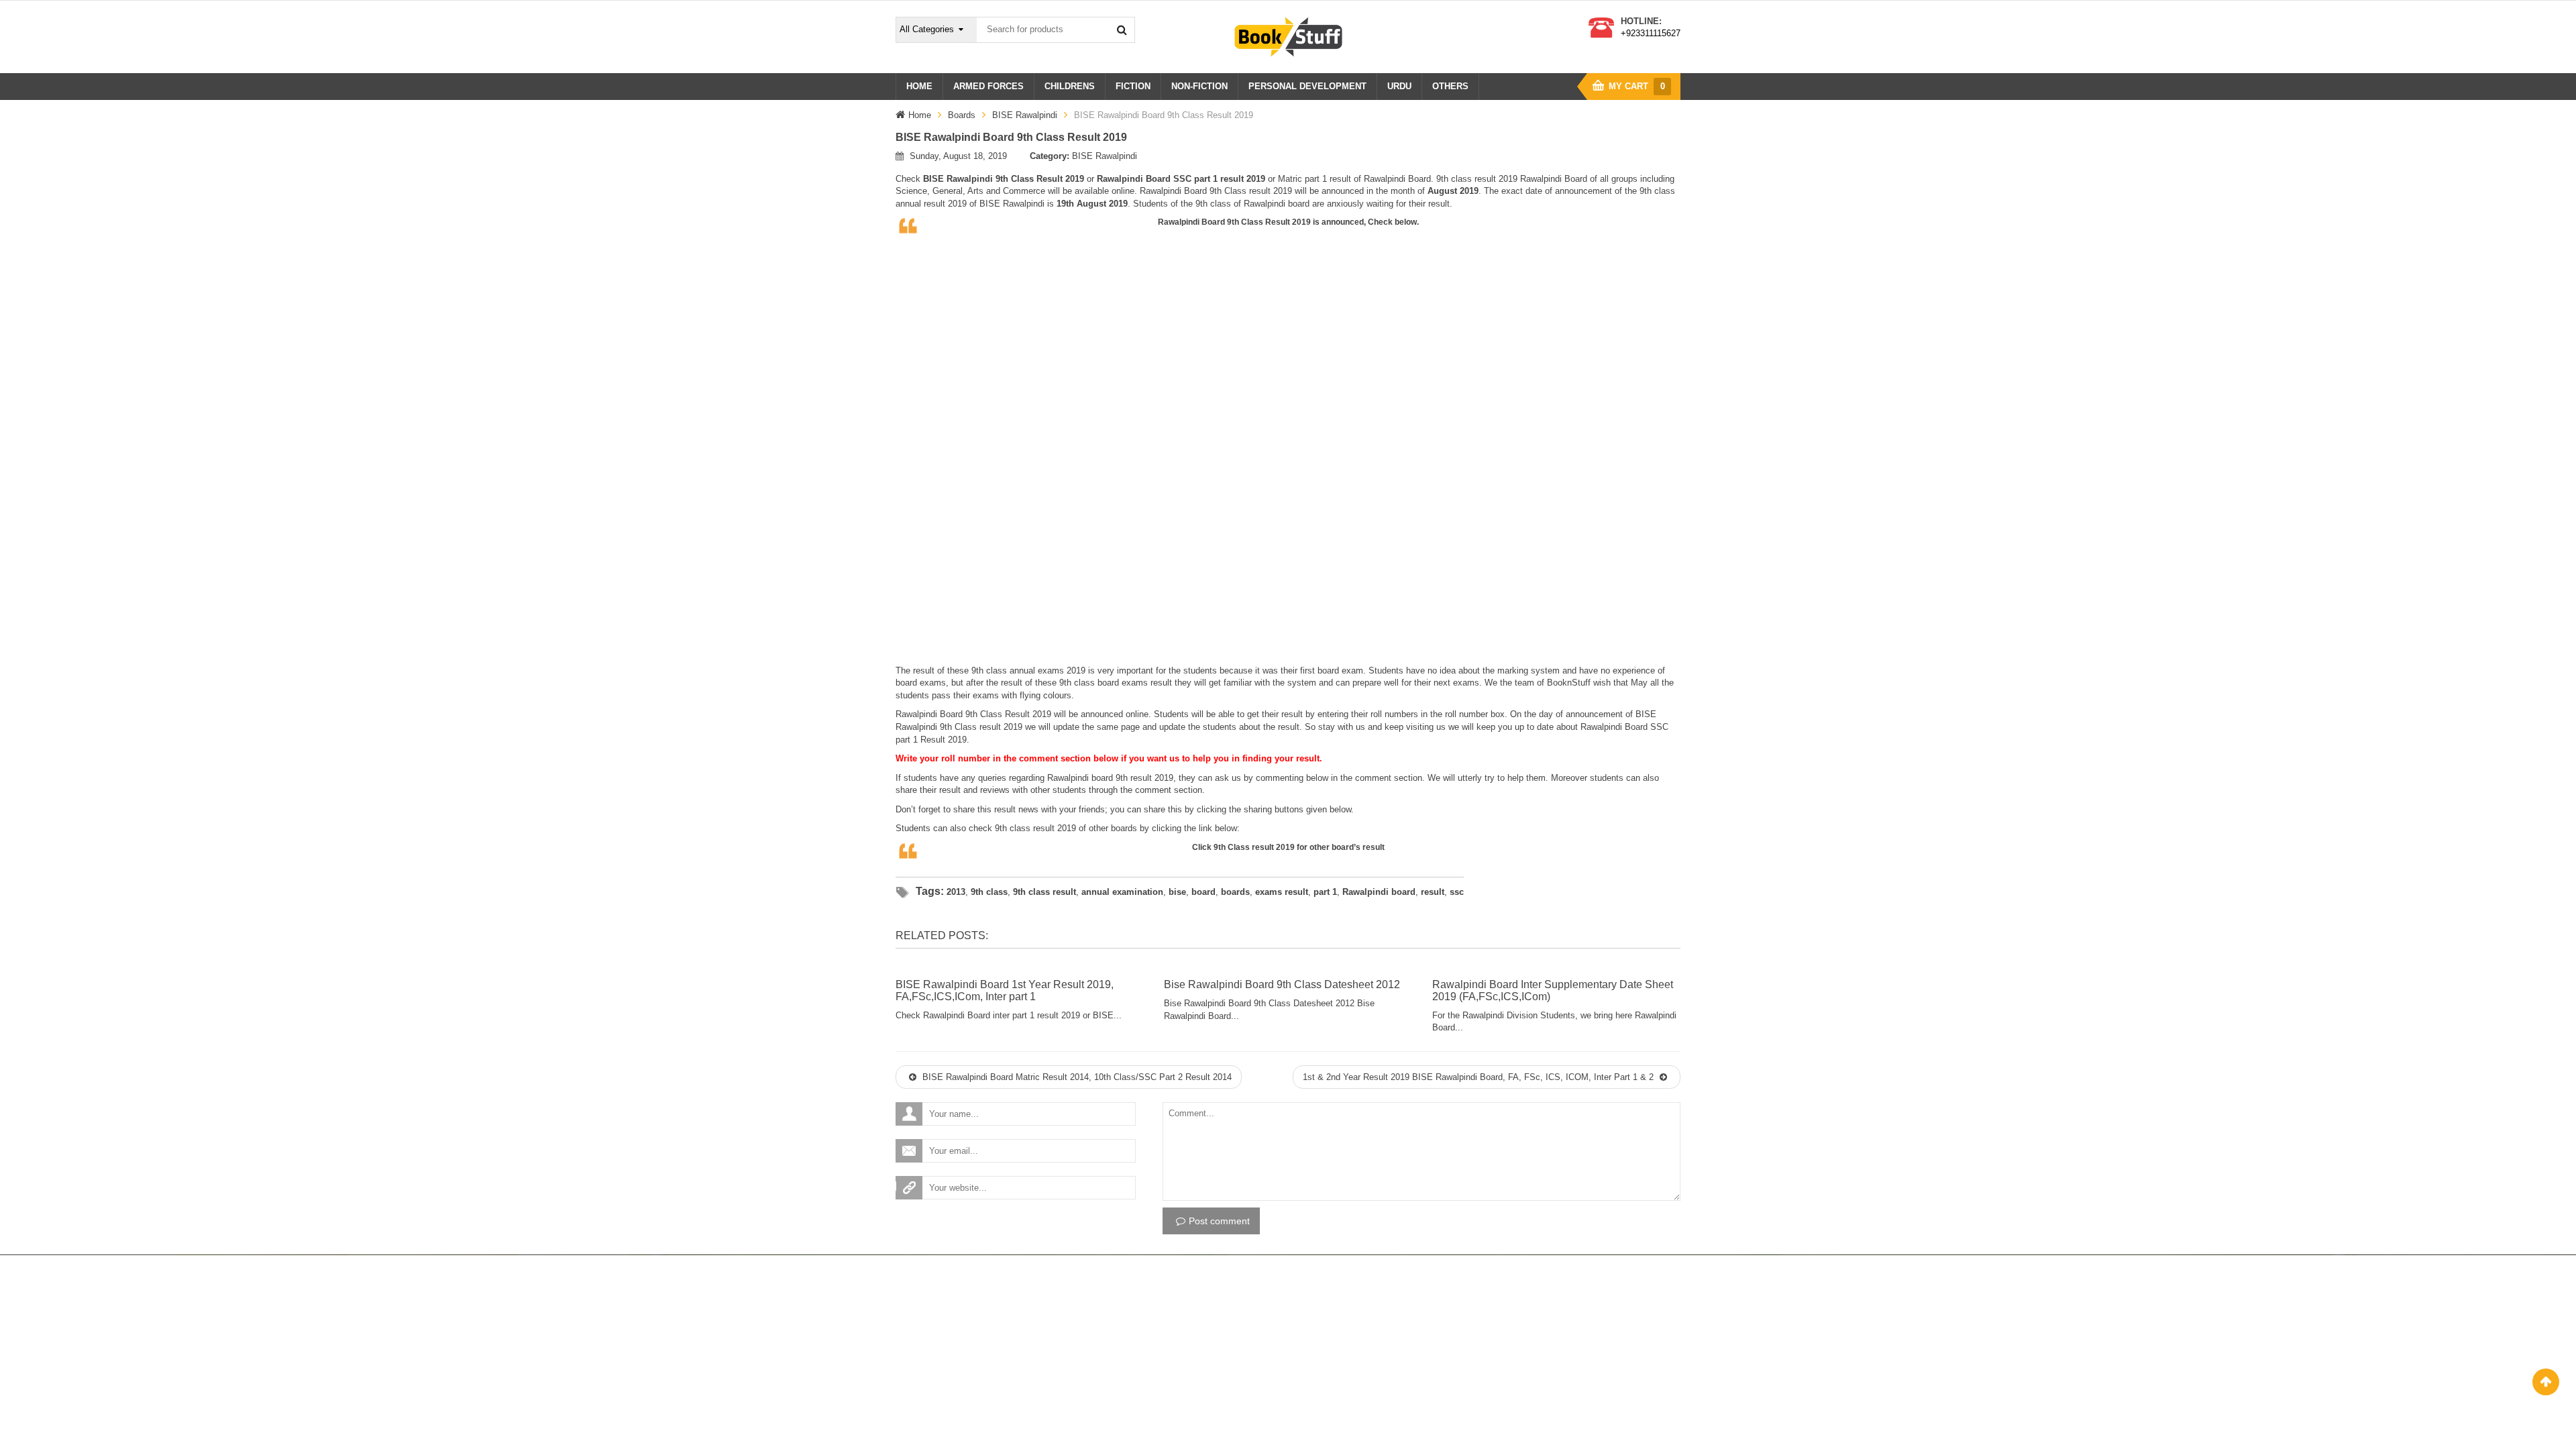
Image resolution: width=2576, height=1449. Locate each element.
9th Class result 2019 (1254, 847)
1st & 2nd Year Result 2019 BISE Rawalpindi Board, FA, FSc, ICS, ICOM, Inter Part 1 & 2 (1480, 1077)
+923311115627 (1651, 33)
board (1203, 892)
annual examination (1122, 892)
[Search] (1122, 30)
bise (1177, 892)
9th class (989, 892)
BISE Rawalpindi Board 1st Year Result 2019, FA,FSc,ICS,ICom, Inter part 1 (1005, 990)
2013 (956, 892)
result (1433, 892)
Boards (962, 115)
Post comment (1219, 1221)
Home (920, 115)
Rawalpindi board (1379, 892)
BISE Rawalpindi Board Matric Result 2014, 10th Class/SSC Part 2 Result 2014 (1076, 1077)
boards (1235, 892)
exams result (1282, 892)
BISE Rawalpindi (1025, 115)
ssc (1457, 892)
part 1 (1325, 892)
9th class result (1044, 892)
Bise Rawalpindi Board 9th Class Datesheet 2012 (1282, 984)
